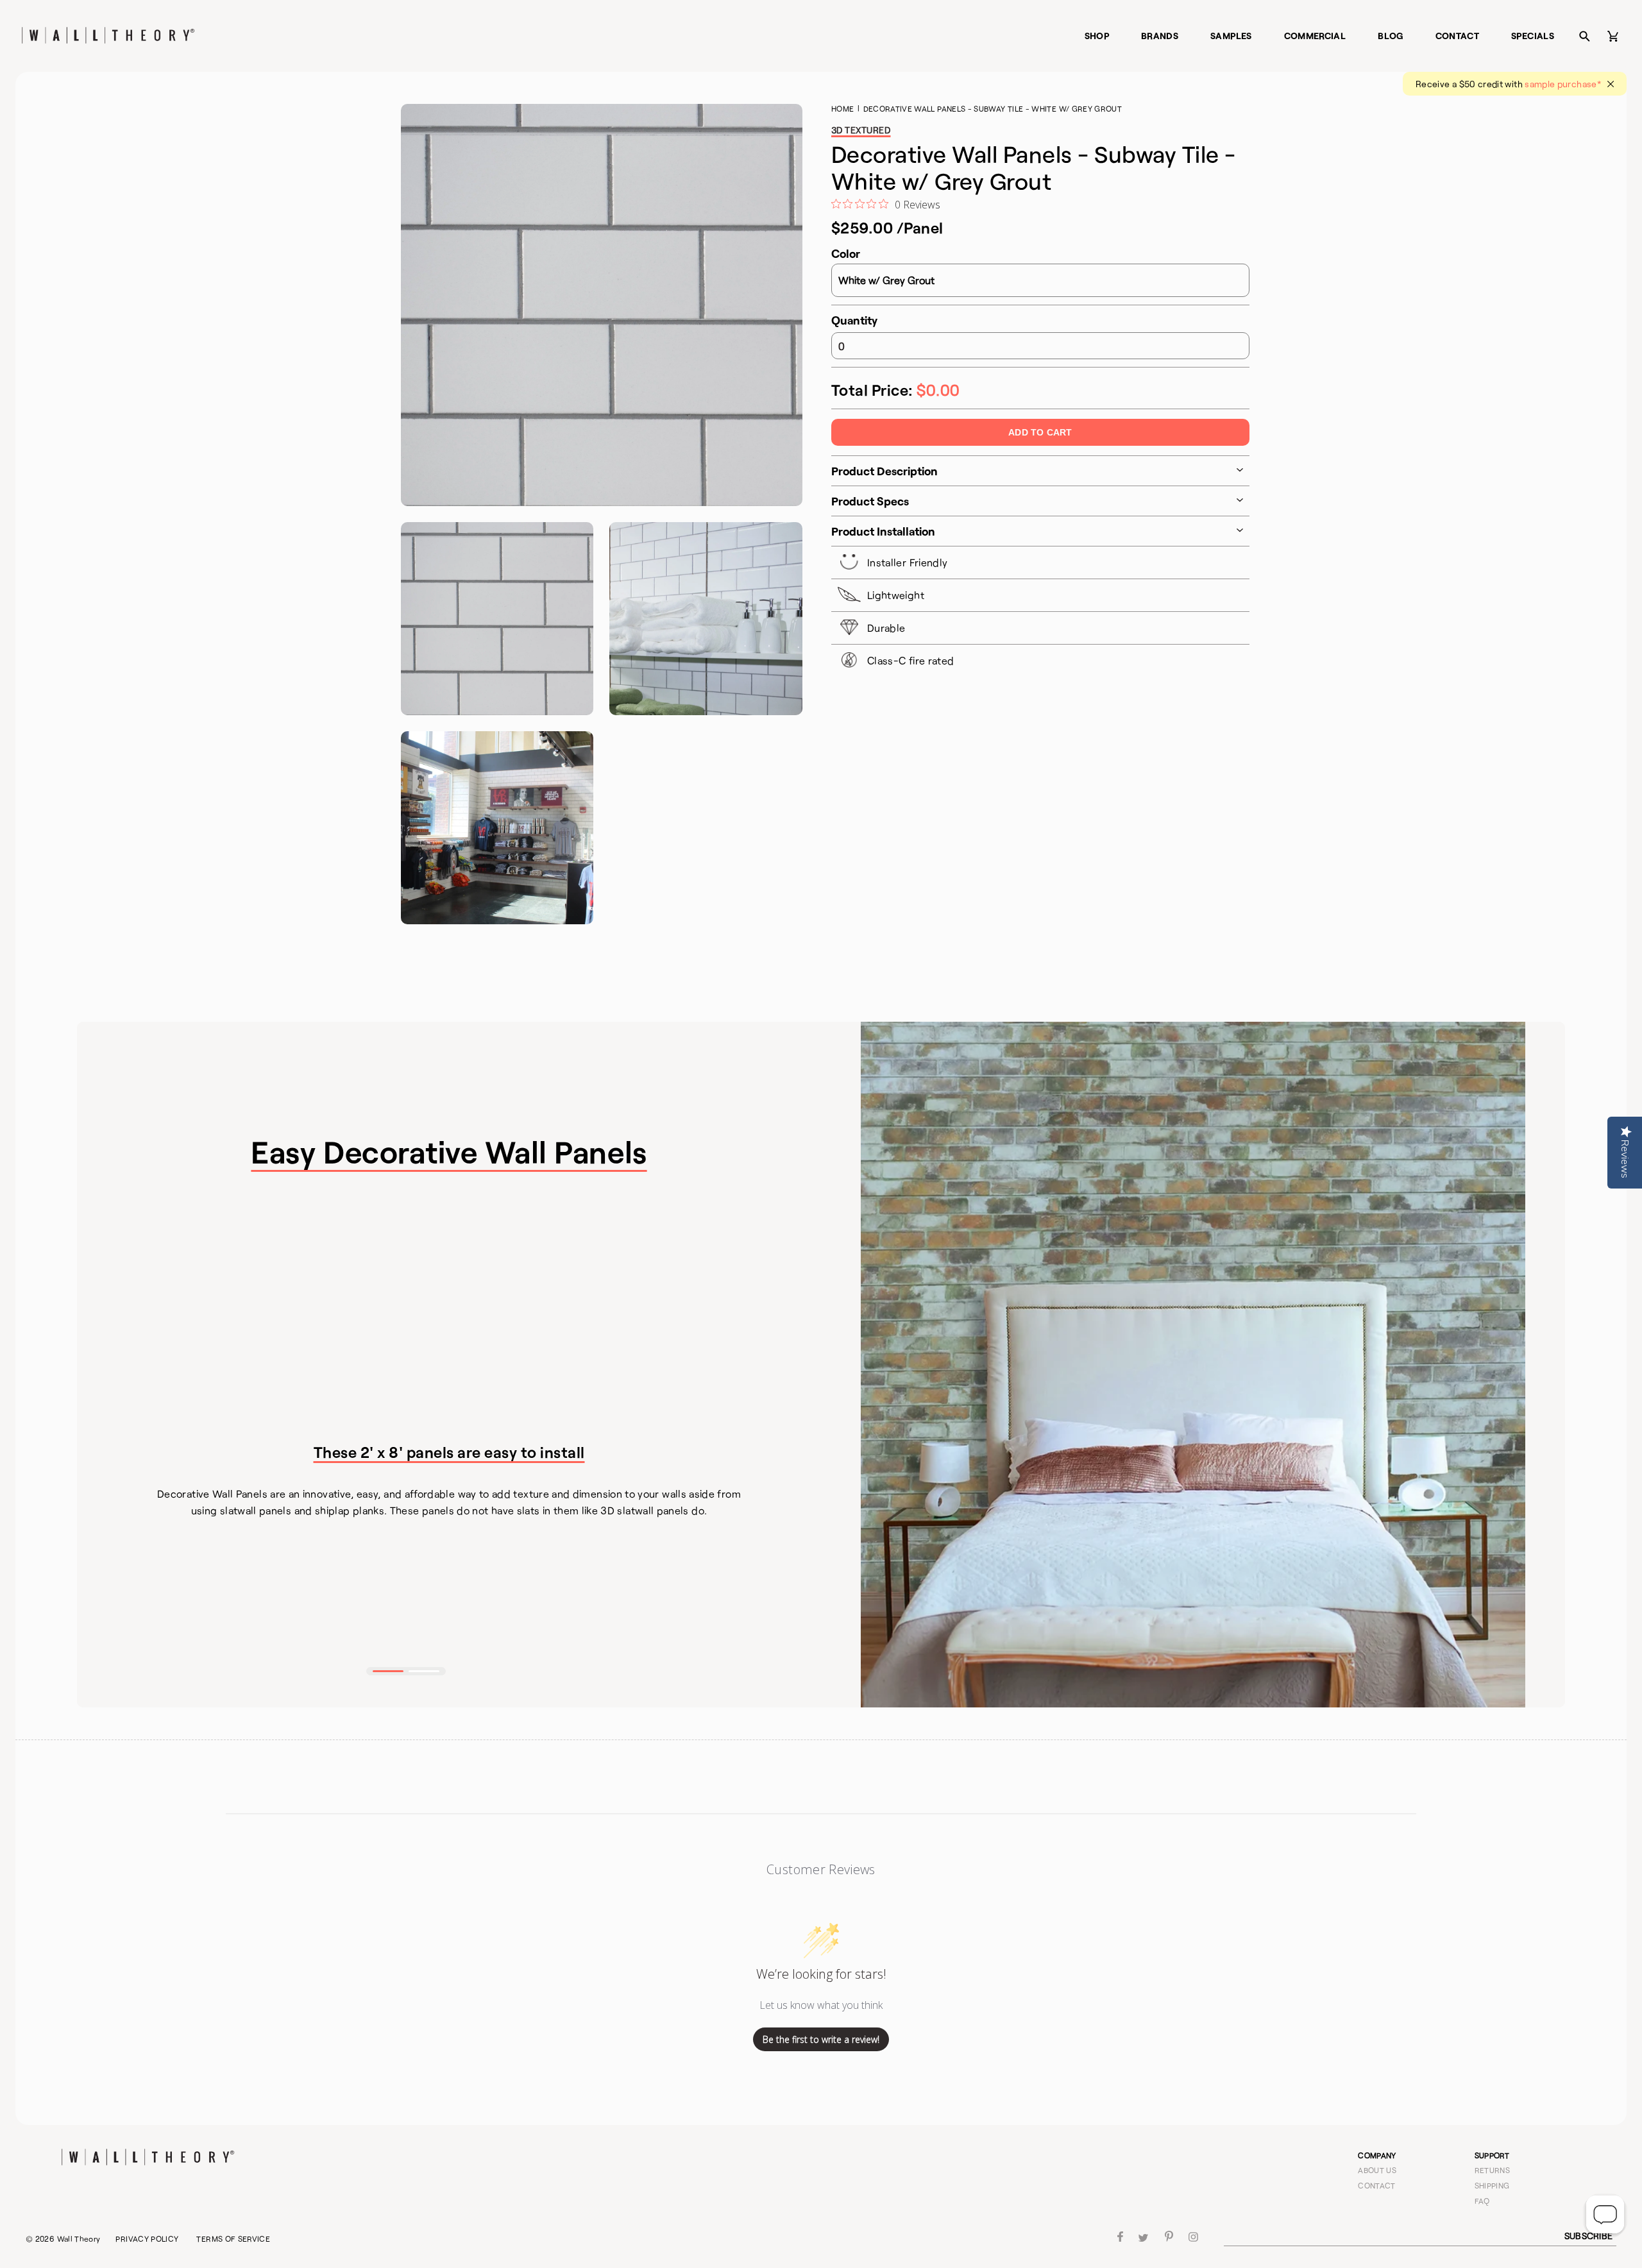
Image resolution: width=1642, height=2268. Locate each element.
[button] (388, 1671)
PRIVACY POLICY (147, 2238)
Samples (1231, 36)
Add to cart (1040, 432)
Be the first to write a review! (821, 2039)
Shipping (1492, 2185)
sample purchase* (1563, 84)
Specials (1533, 36)
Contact (1458, 36)
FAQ (1482, 2201)
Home (842, 108)
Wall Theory (79, 2238)
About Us (1377, 2170)
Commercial (1315, 36)
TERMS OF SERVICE (233, 2238)
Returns (1493, 2170)
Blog (1390, 36)
